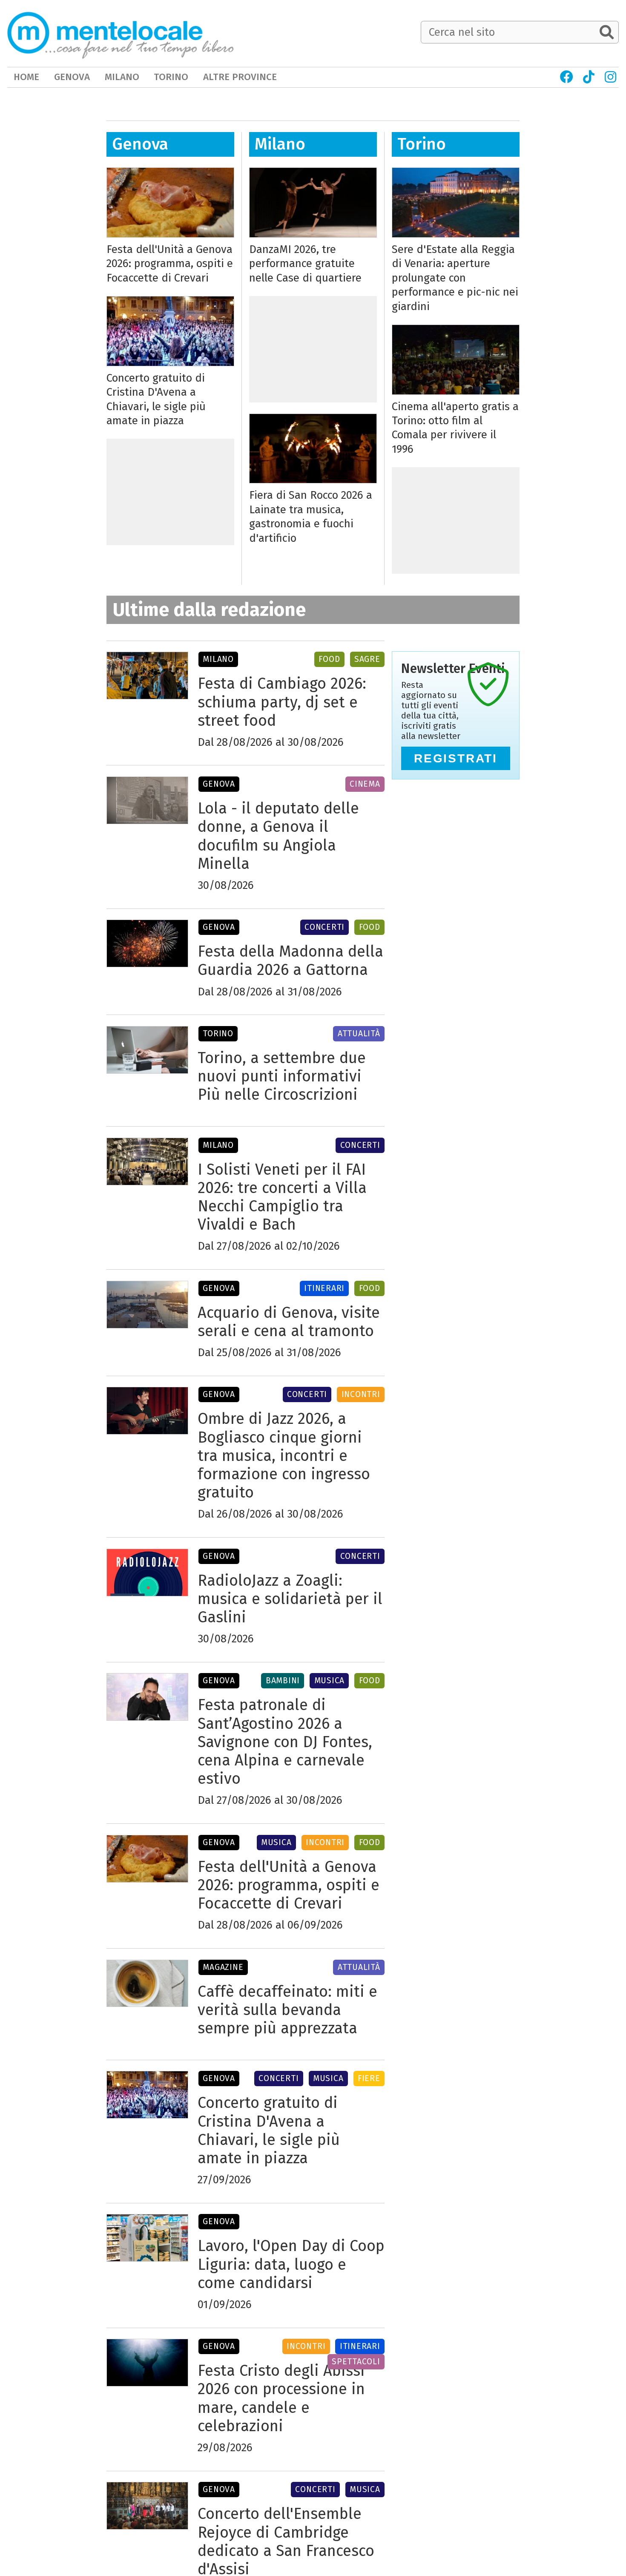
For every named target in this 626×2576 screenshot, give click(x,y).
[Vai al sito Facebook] (566, 77)
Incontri (361, 1394)
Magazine (223, 1967)
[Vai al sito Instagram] (611, 77)
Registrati (456, 758)
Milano (280, 144)
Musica (330, 1680)
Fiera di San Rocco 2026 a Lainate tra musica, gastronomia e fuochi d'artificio (311, 516)
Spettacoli (356, 2362)
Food (329, 659)
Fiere (369, 2078)
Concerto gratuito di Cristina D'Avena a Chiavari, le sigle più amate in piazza (156, 399)
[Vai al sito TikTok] (589, 77)
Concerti (324, 927)
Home (26, 77)
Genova (140, 144)
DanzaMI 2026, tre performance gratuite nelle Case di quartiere (305, 264)
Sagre (367, 659)
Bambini (283, 1680)
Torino (422, 144)
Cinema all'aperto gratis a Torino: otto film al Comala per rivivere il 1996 (455, 428)
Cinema (365, 784)
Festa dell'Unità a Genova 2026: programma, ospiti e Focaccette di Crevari (170, 264)
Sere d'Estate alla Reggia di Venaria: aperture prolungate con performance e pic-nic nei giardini (455, 278)
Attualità (359, 1034)
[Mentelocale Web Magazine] (121, 33)
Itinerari (324, 1288)
